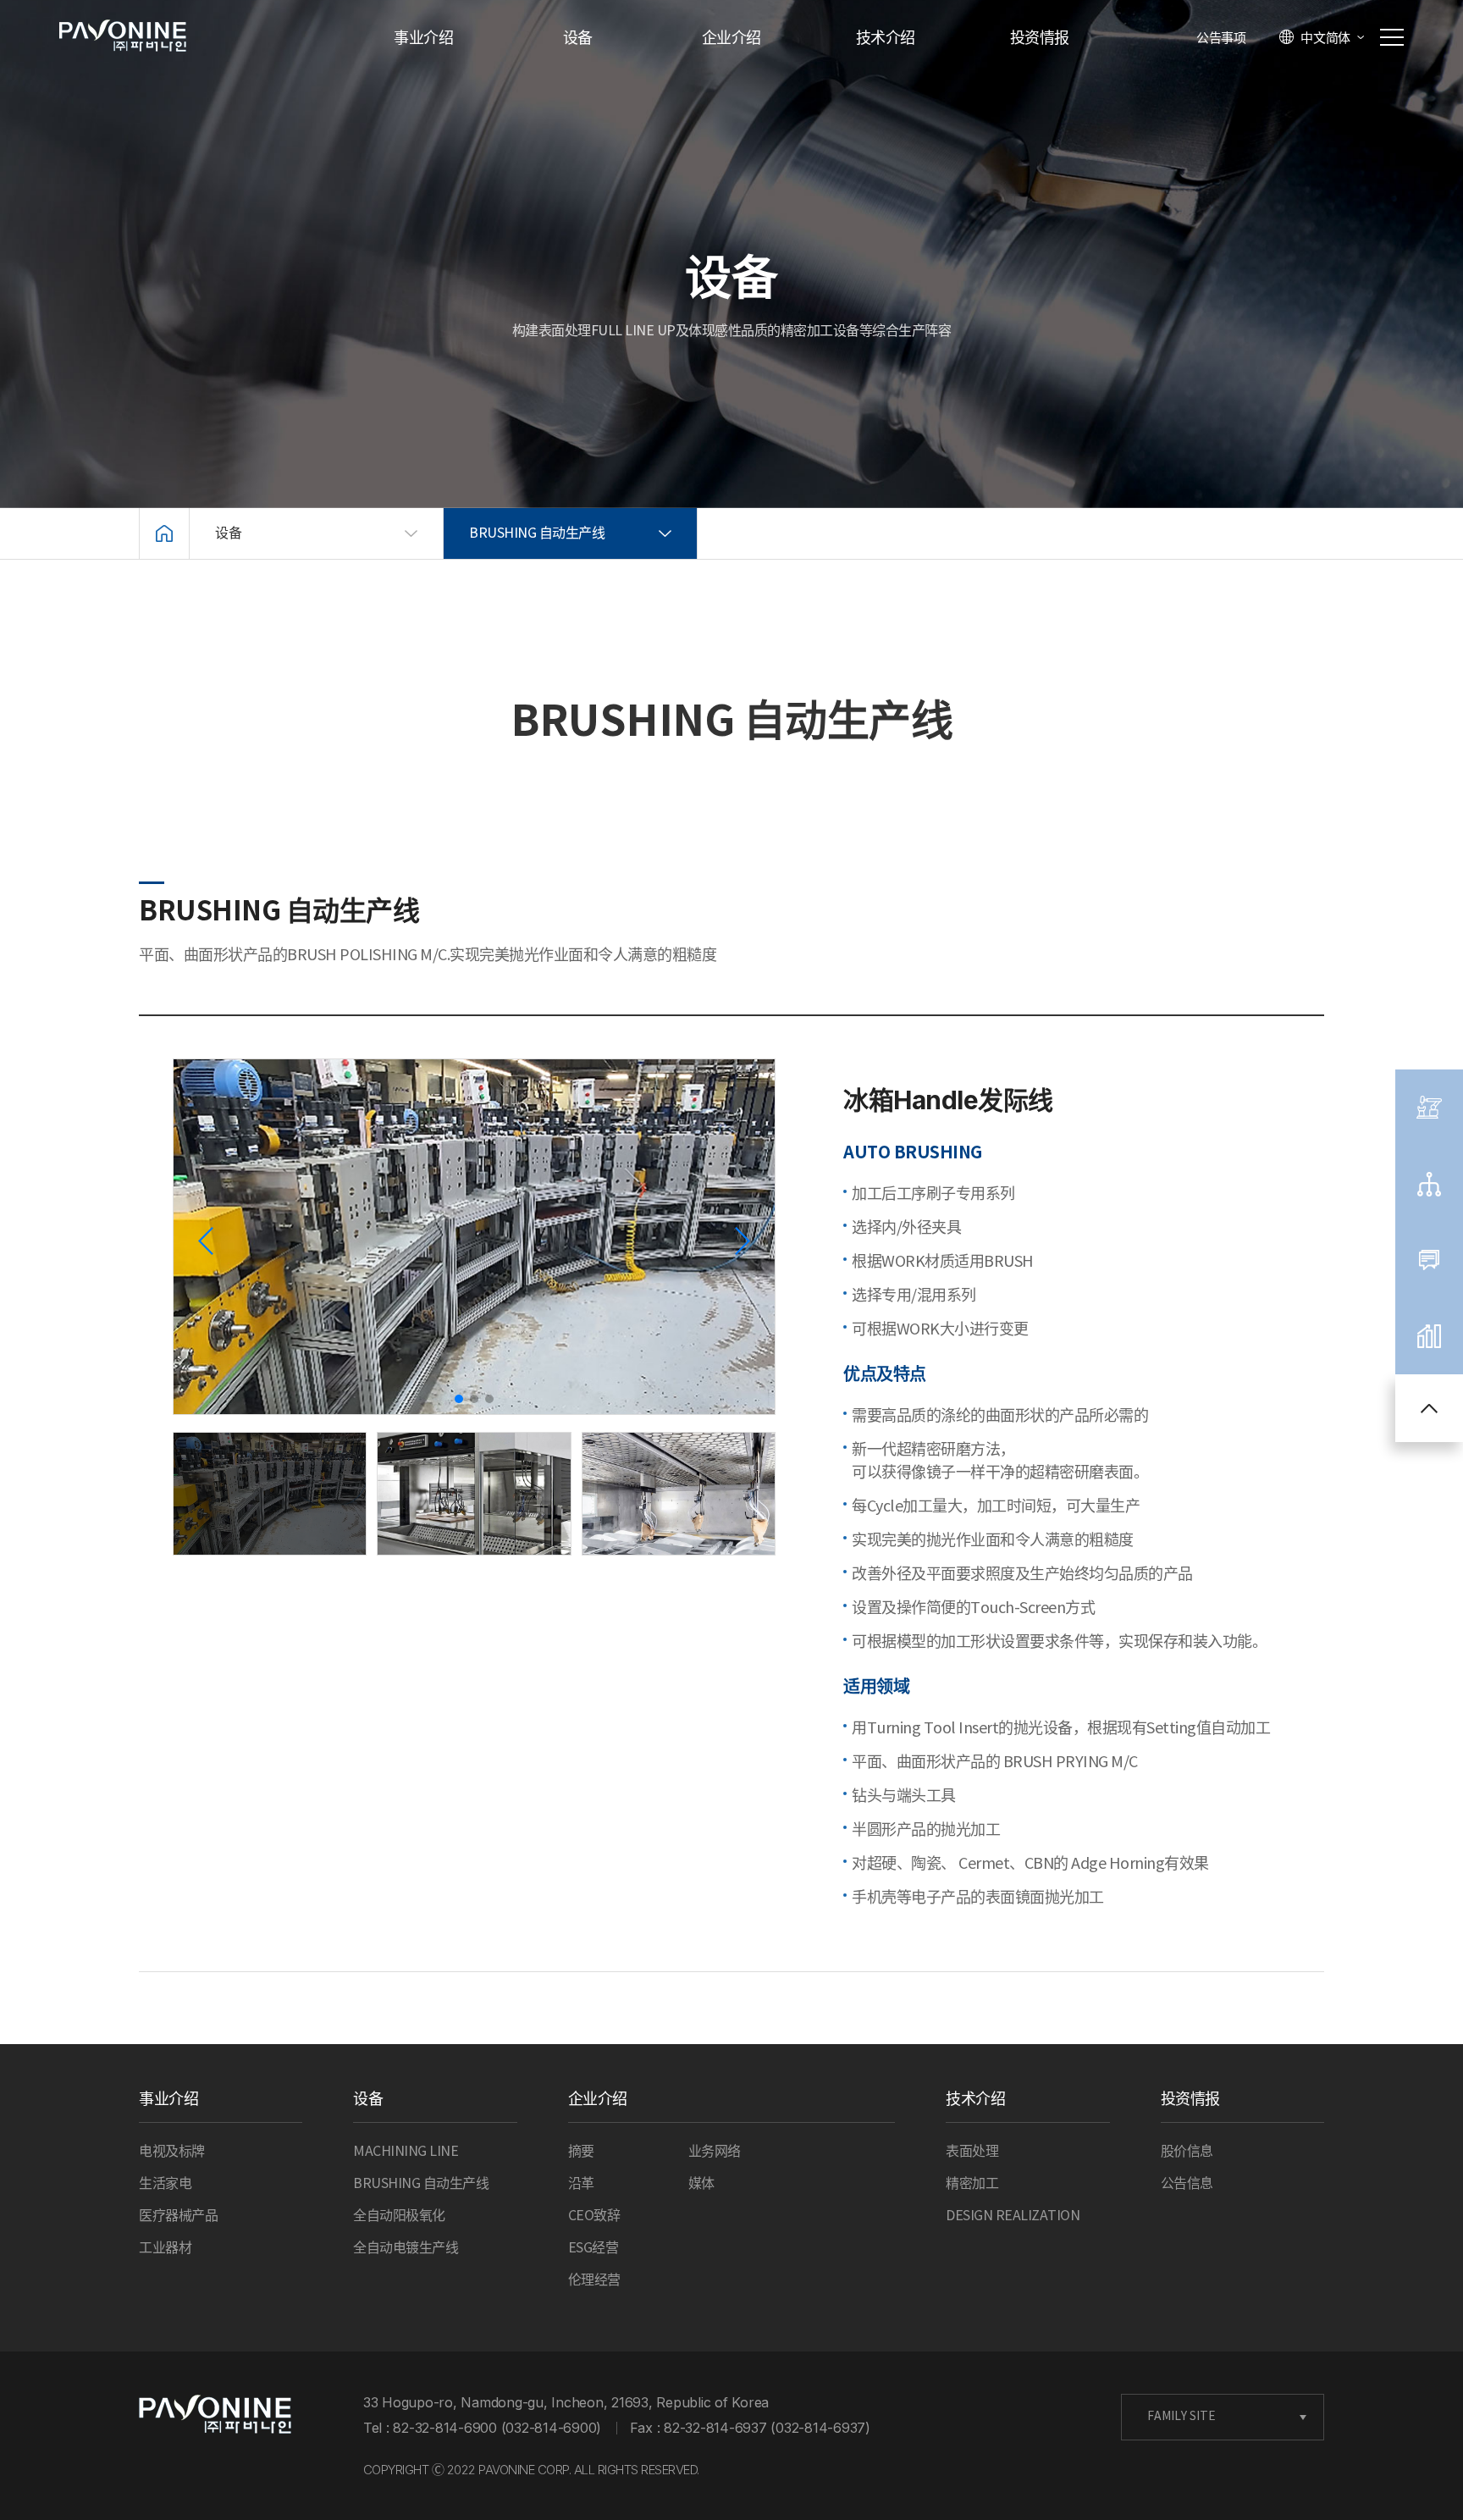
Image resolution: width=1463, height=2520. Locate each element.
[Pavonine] (215, 2415)
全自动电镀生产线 (406, 2248)
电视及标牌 (172, 2152)
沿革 (581, 2184)
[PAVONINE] (123, 36)
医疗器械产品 (178, 2216)
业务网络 (715, 2152)
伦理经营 (594, 2280)
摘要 (581, 2152)
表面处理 (972, 2152)
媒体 (701, 2184)
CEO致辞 (594, 2216)
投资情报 (1040, 39)
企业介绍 (731, 39)
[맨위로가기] (1429, 1408)
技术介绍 (886, 39)
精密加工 (972, 2184)
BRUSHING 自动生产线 (421, 2184)
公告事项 (1221, 39)
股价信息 (1187, 2152)
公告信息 (1187, 2184)
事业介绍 (423, 39)
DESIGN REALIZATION (1013, 2216)
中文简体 (1325, 38)
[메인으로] (164, 533)
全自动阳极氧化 (399, 2216)
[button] (742, 1241)
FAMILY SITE (1181, 2417)
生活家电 (165, 2184)
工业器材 (165, 2248)
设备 (578, 39)
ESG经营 (593, 2248)
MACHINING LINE (406, 2152)
